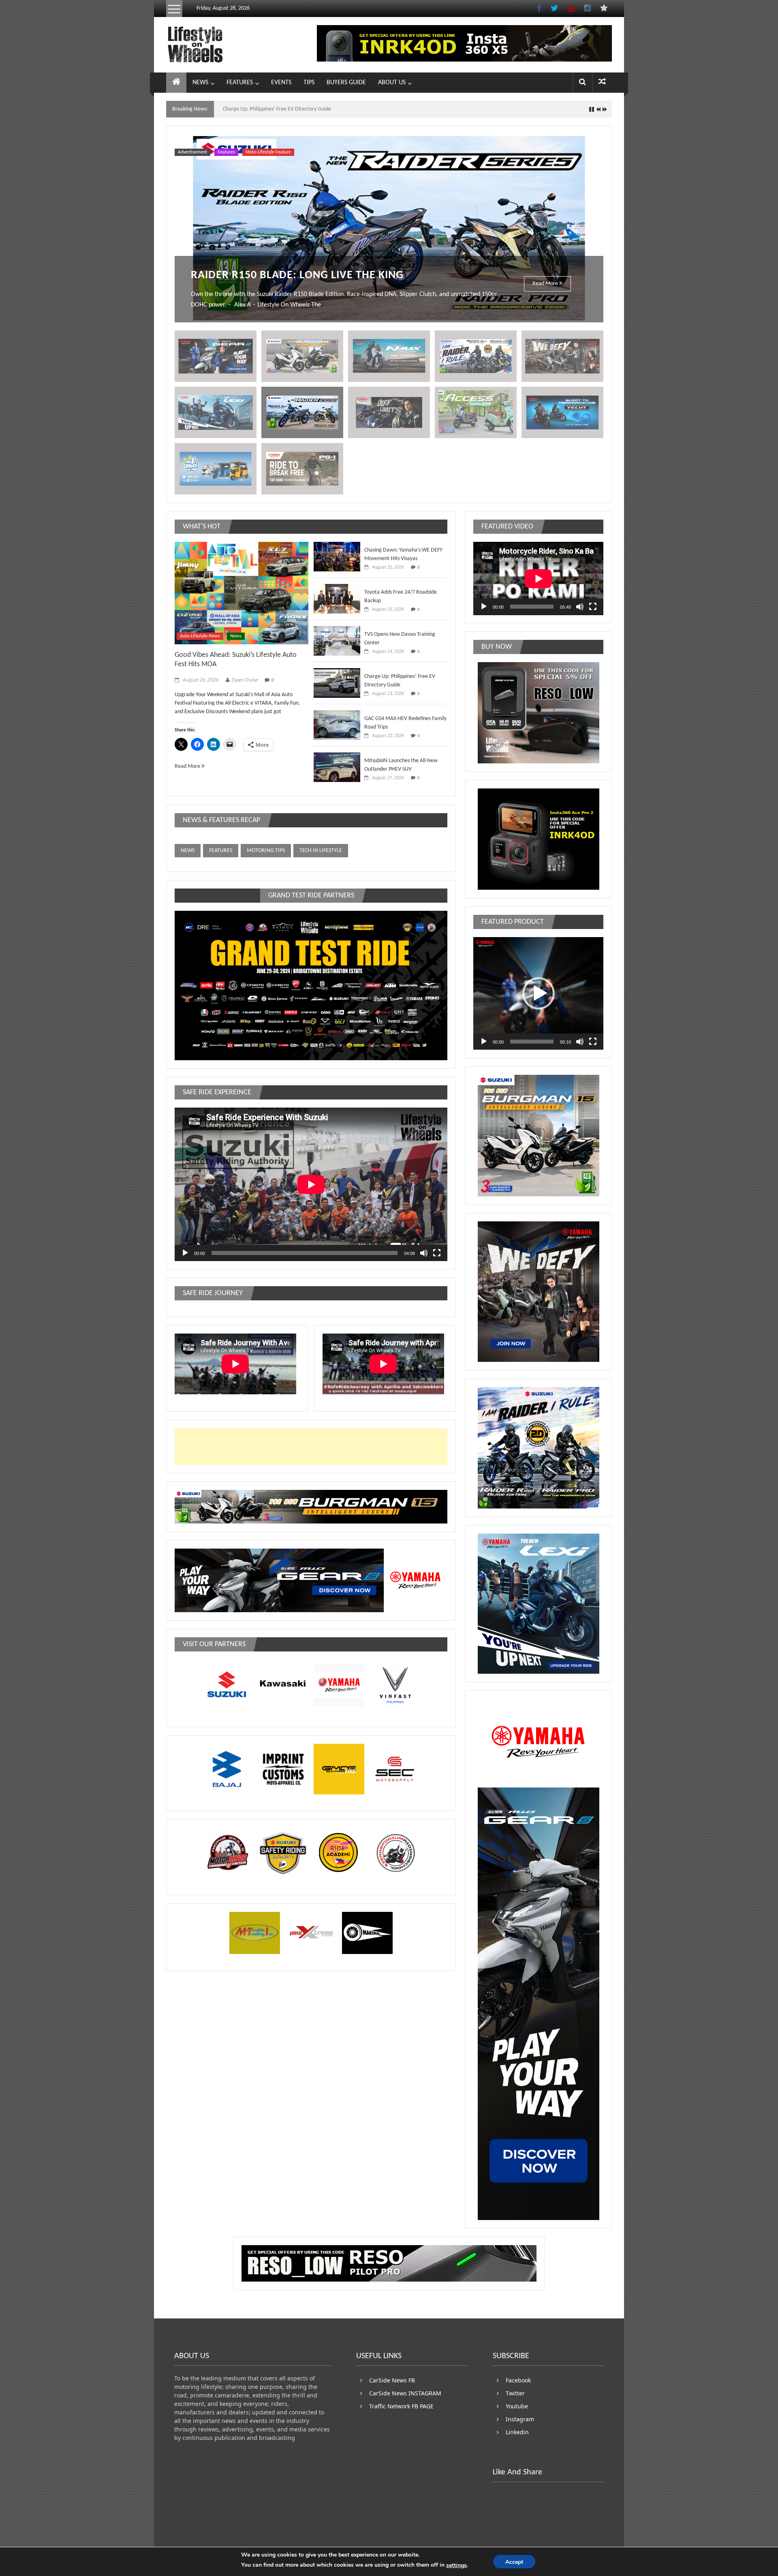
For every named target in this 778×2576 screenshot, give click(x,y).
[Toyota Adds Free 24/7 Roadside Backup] (337, 599)
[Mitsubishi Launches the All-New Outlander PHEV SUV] (337, 767)
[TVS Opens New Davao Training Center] (337, 641)
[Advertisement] (389, 1447)
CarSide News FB (392, 2380)
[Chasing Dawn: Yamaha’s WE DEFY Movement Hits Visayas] (337, 557)
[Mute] (424, 1253)
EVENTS (281, 83)
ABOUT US (392, 83)
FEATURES (240, 83)
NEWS (200, 83)
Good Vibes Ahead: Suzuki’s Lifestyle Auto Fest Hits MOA (286, 109)
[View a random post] (602, 82)
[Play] (185, 1253)
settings (456, 2565)
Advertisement (192, 152)
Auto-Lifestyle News (200, 636)
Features (226, 152)
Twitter (515, 2393)
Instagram (520, 2419)
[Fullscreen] (437, 1253)
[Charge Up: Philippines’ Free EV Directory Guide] (337, 683)
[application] (311, 1184)
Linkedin (517, 2432)
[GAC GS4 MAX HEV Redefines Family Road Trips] (337, 725)
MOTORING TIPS (266, 851)
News (236, 636)
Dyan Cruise (244, 680)
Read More (546, 284)
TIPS (309, 83)
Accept (514, 2562)
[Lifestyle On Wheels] (176, 83)
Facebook (518, 2380)
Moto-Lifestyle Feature (268, 152)
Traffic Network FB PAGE (401, 2406)
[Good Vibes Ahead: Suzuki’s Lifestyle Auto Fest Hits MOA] (241, 593)
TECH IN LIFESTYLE (321, 851)
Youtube (517, 2406)
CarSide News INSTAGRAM (405, 2393)
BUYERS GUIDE (346, 83)
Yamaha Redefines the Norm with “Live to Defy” (327, 275)
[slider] (532, 1042)
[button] (539, 993)
